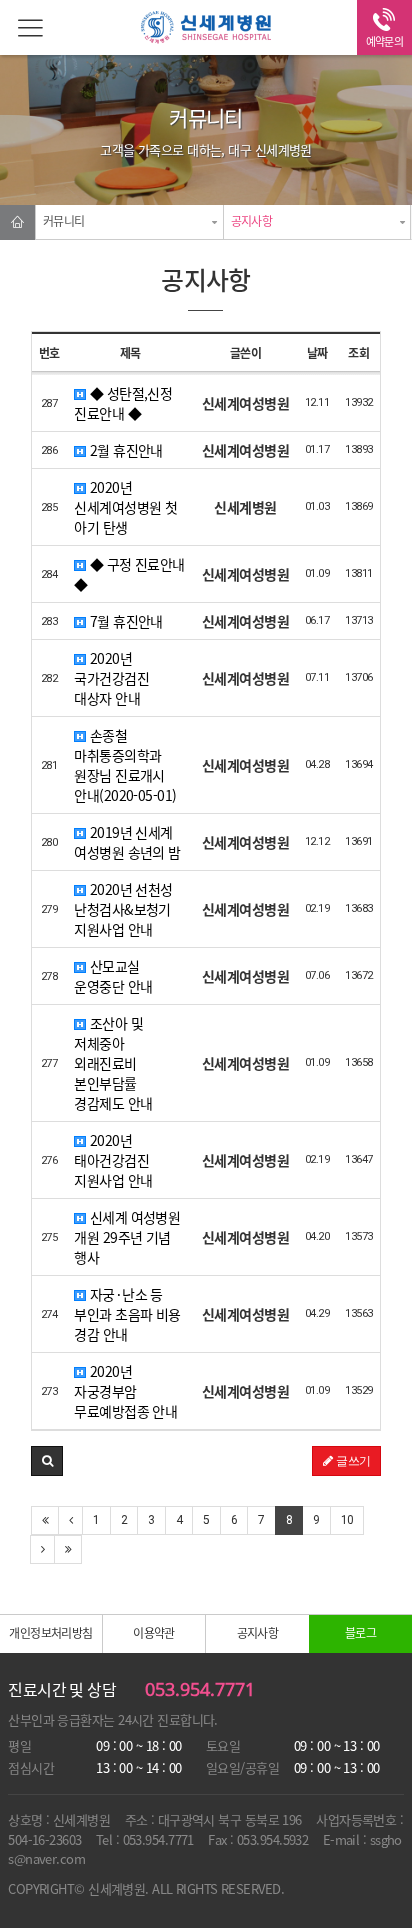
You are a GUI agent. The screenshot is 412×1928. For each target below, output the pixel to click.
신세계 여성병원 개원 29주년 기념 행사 (127, 1237)
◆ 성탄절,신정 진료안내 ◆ (123, 403)
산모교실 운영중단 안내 (113, 976)
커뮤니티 (64, 221)
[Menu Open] (27, 27)
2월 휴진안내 (124, 450)
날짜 (317, 353)
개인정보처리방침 (51, 1633)
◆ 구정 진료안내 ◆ (129, 574)
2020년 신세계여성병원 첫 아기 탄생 (125, 507)
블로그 (360, 1633)
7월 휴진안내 (124, 621)
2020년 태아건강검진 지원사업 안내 (113, 1160)
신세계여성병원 (206, 30)
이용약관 (154, 1633)
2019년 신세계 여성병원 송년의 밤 (127, 842)
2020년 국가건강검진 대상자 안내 (111, 678)
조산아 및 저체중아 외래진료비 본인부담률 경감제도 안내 (113, 1063)
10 (347, 1520)
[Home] (17, 222)
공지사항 (252, 221)
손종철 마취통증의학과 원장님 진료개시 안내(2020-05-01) (125, 765)
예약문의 (385, 41)
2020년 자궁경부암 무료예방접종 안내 (125, 1391)
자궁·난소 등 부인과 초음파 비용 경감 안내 (127, 1314)
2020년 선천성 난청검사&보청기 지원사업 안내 (123, 909)
